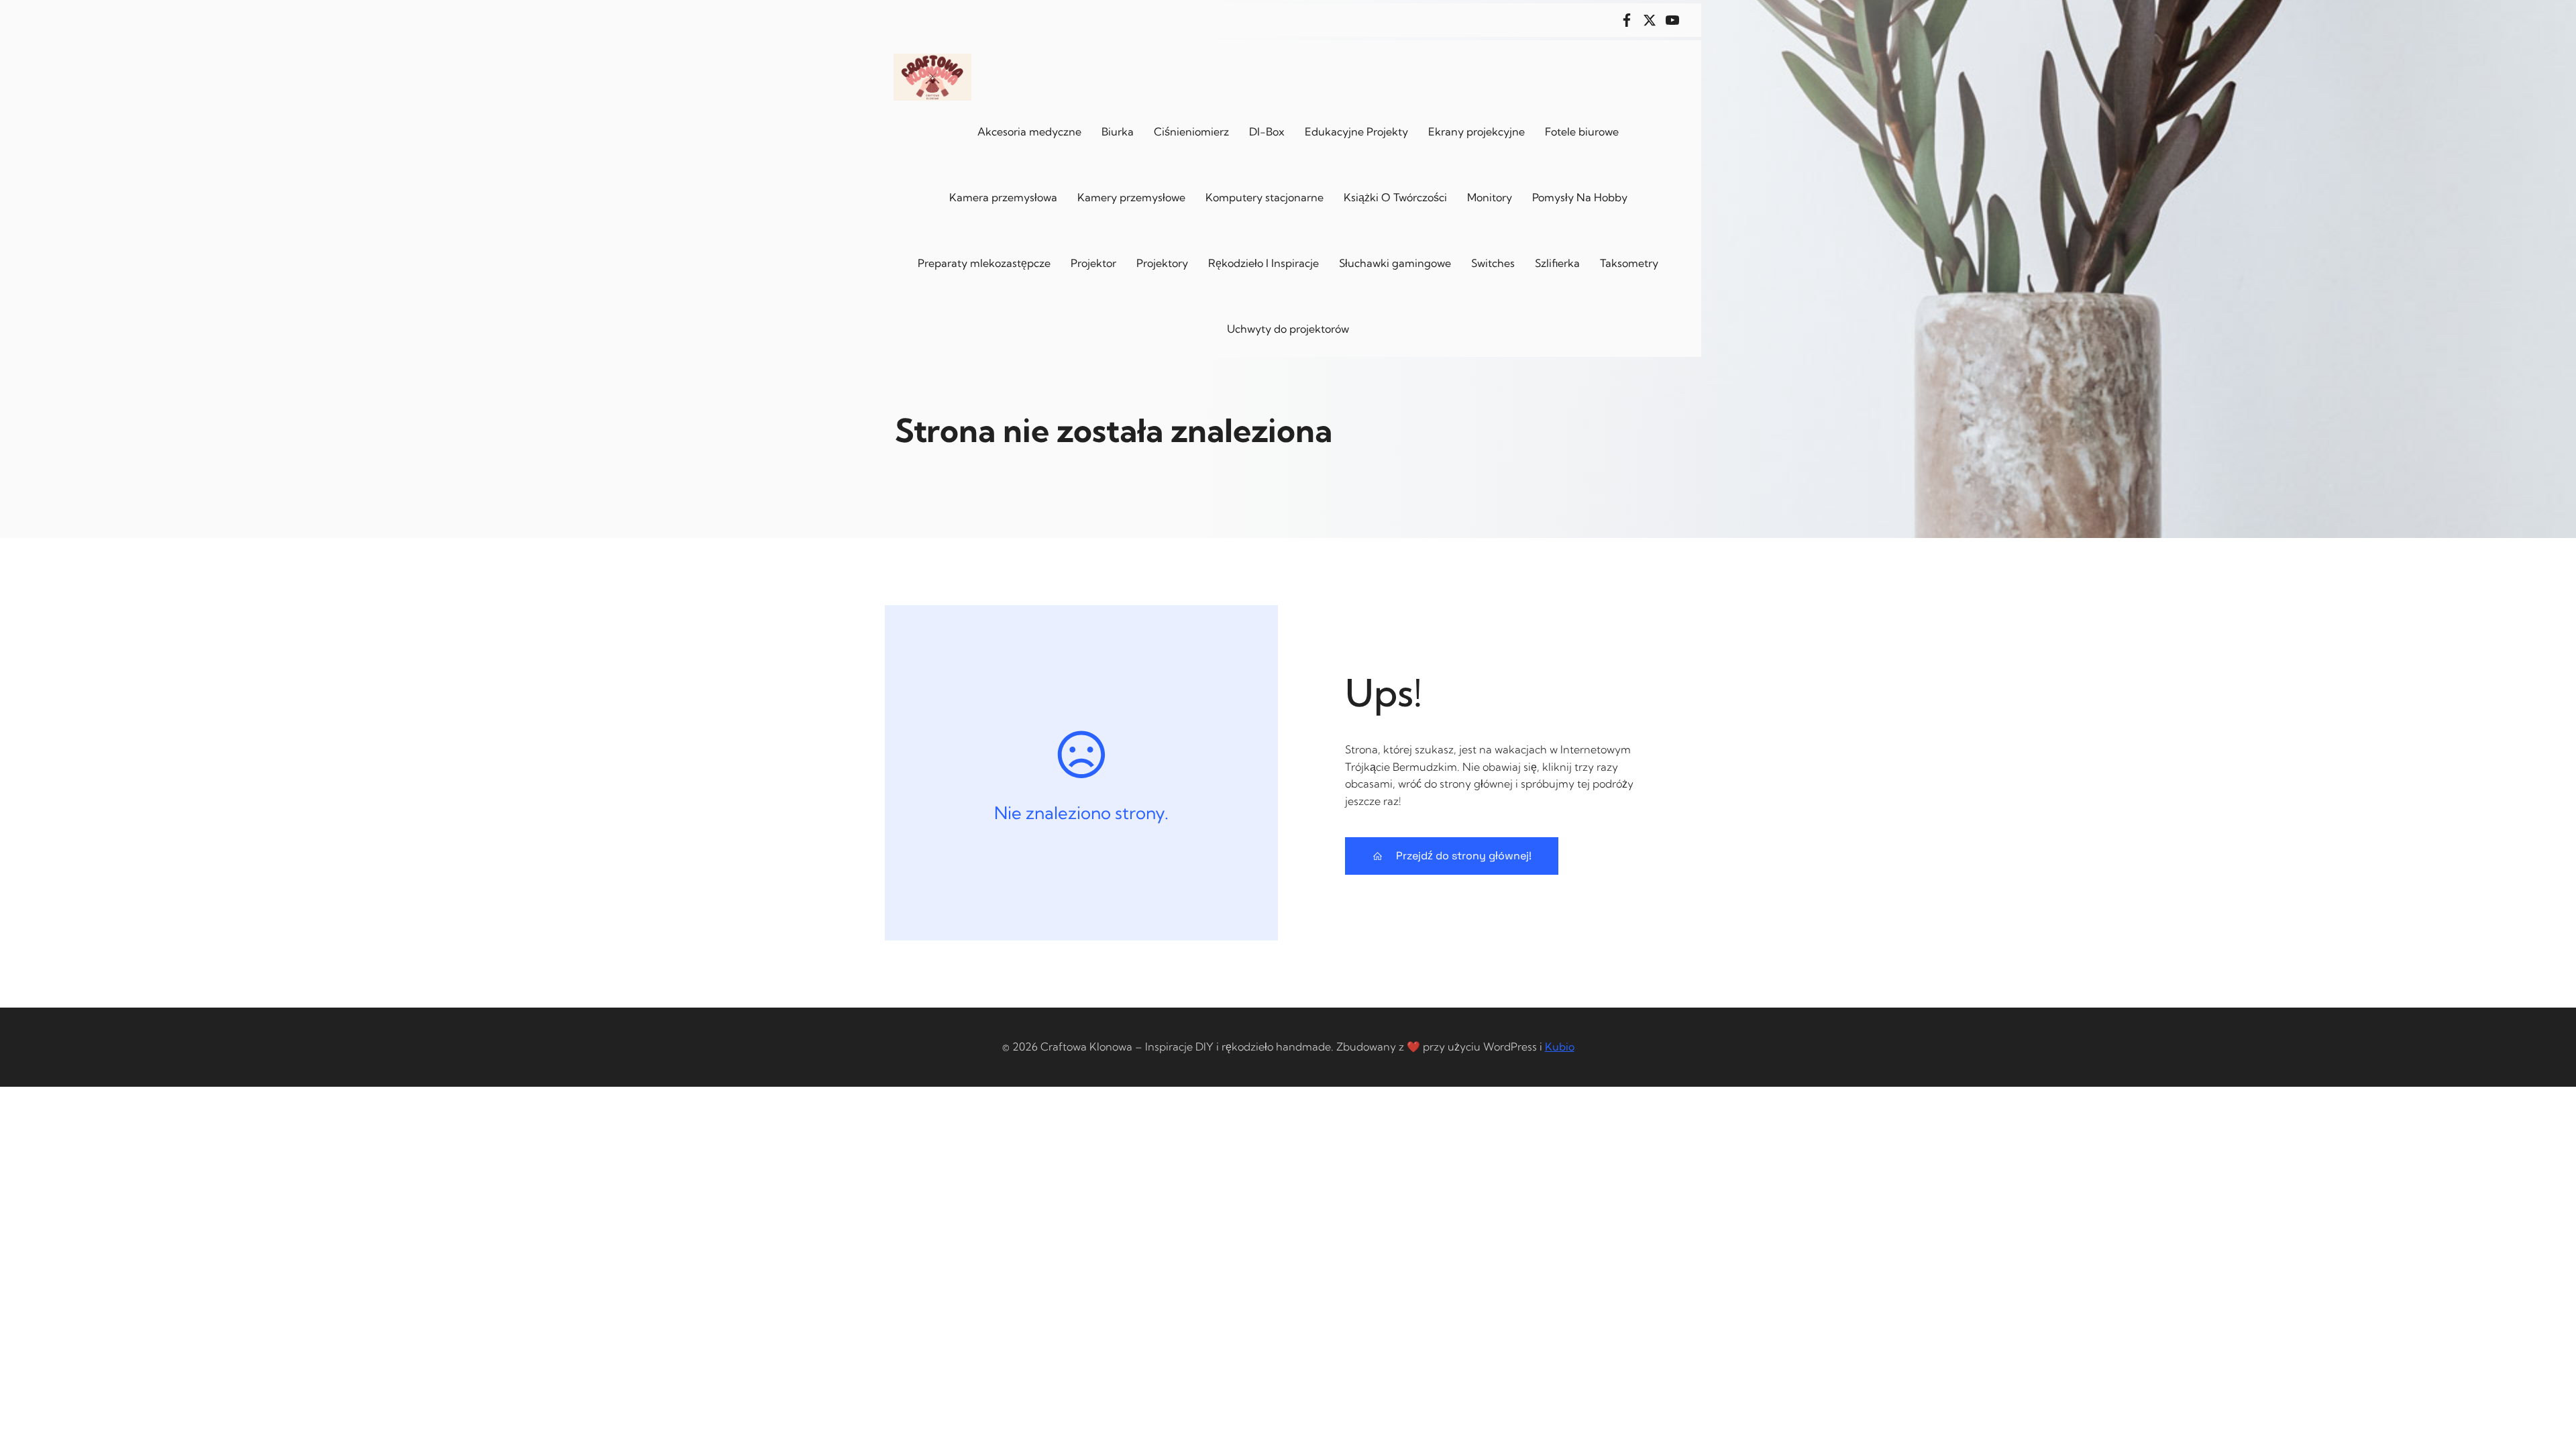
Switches (1493, 263)
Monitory (1490, 197)
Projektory (1162, 263)
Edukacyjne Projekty (1356, 131)
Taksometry (1629, 263)
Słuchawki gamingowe (1395, 263)
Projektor (1093, 263)
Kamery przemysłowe (1131, 197)
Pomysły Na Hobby (1580, 197)
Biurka (1118, 131)
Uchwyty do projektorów (1288, 329)
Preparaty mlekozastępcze (984, 263)
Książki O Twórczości (1395, 197)
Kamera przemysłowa (1003, 197)
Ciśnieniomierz (1191, 131)
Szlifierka (1557, 263)
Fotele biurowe (1582, 131)
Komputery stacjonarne (1265, 197)
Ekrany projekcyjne (1477, 131)
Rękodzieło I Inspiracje (1264, 263)
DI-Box (1267, 131)
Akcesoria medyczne (1029, 131)
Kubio (1560, 1046)
